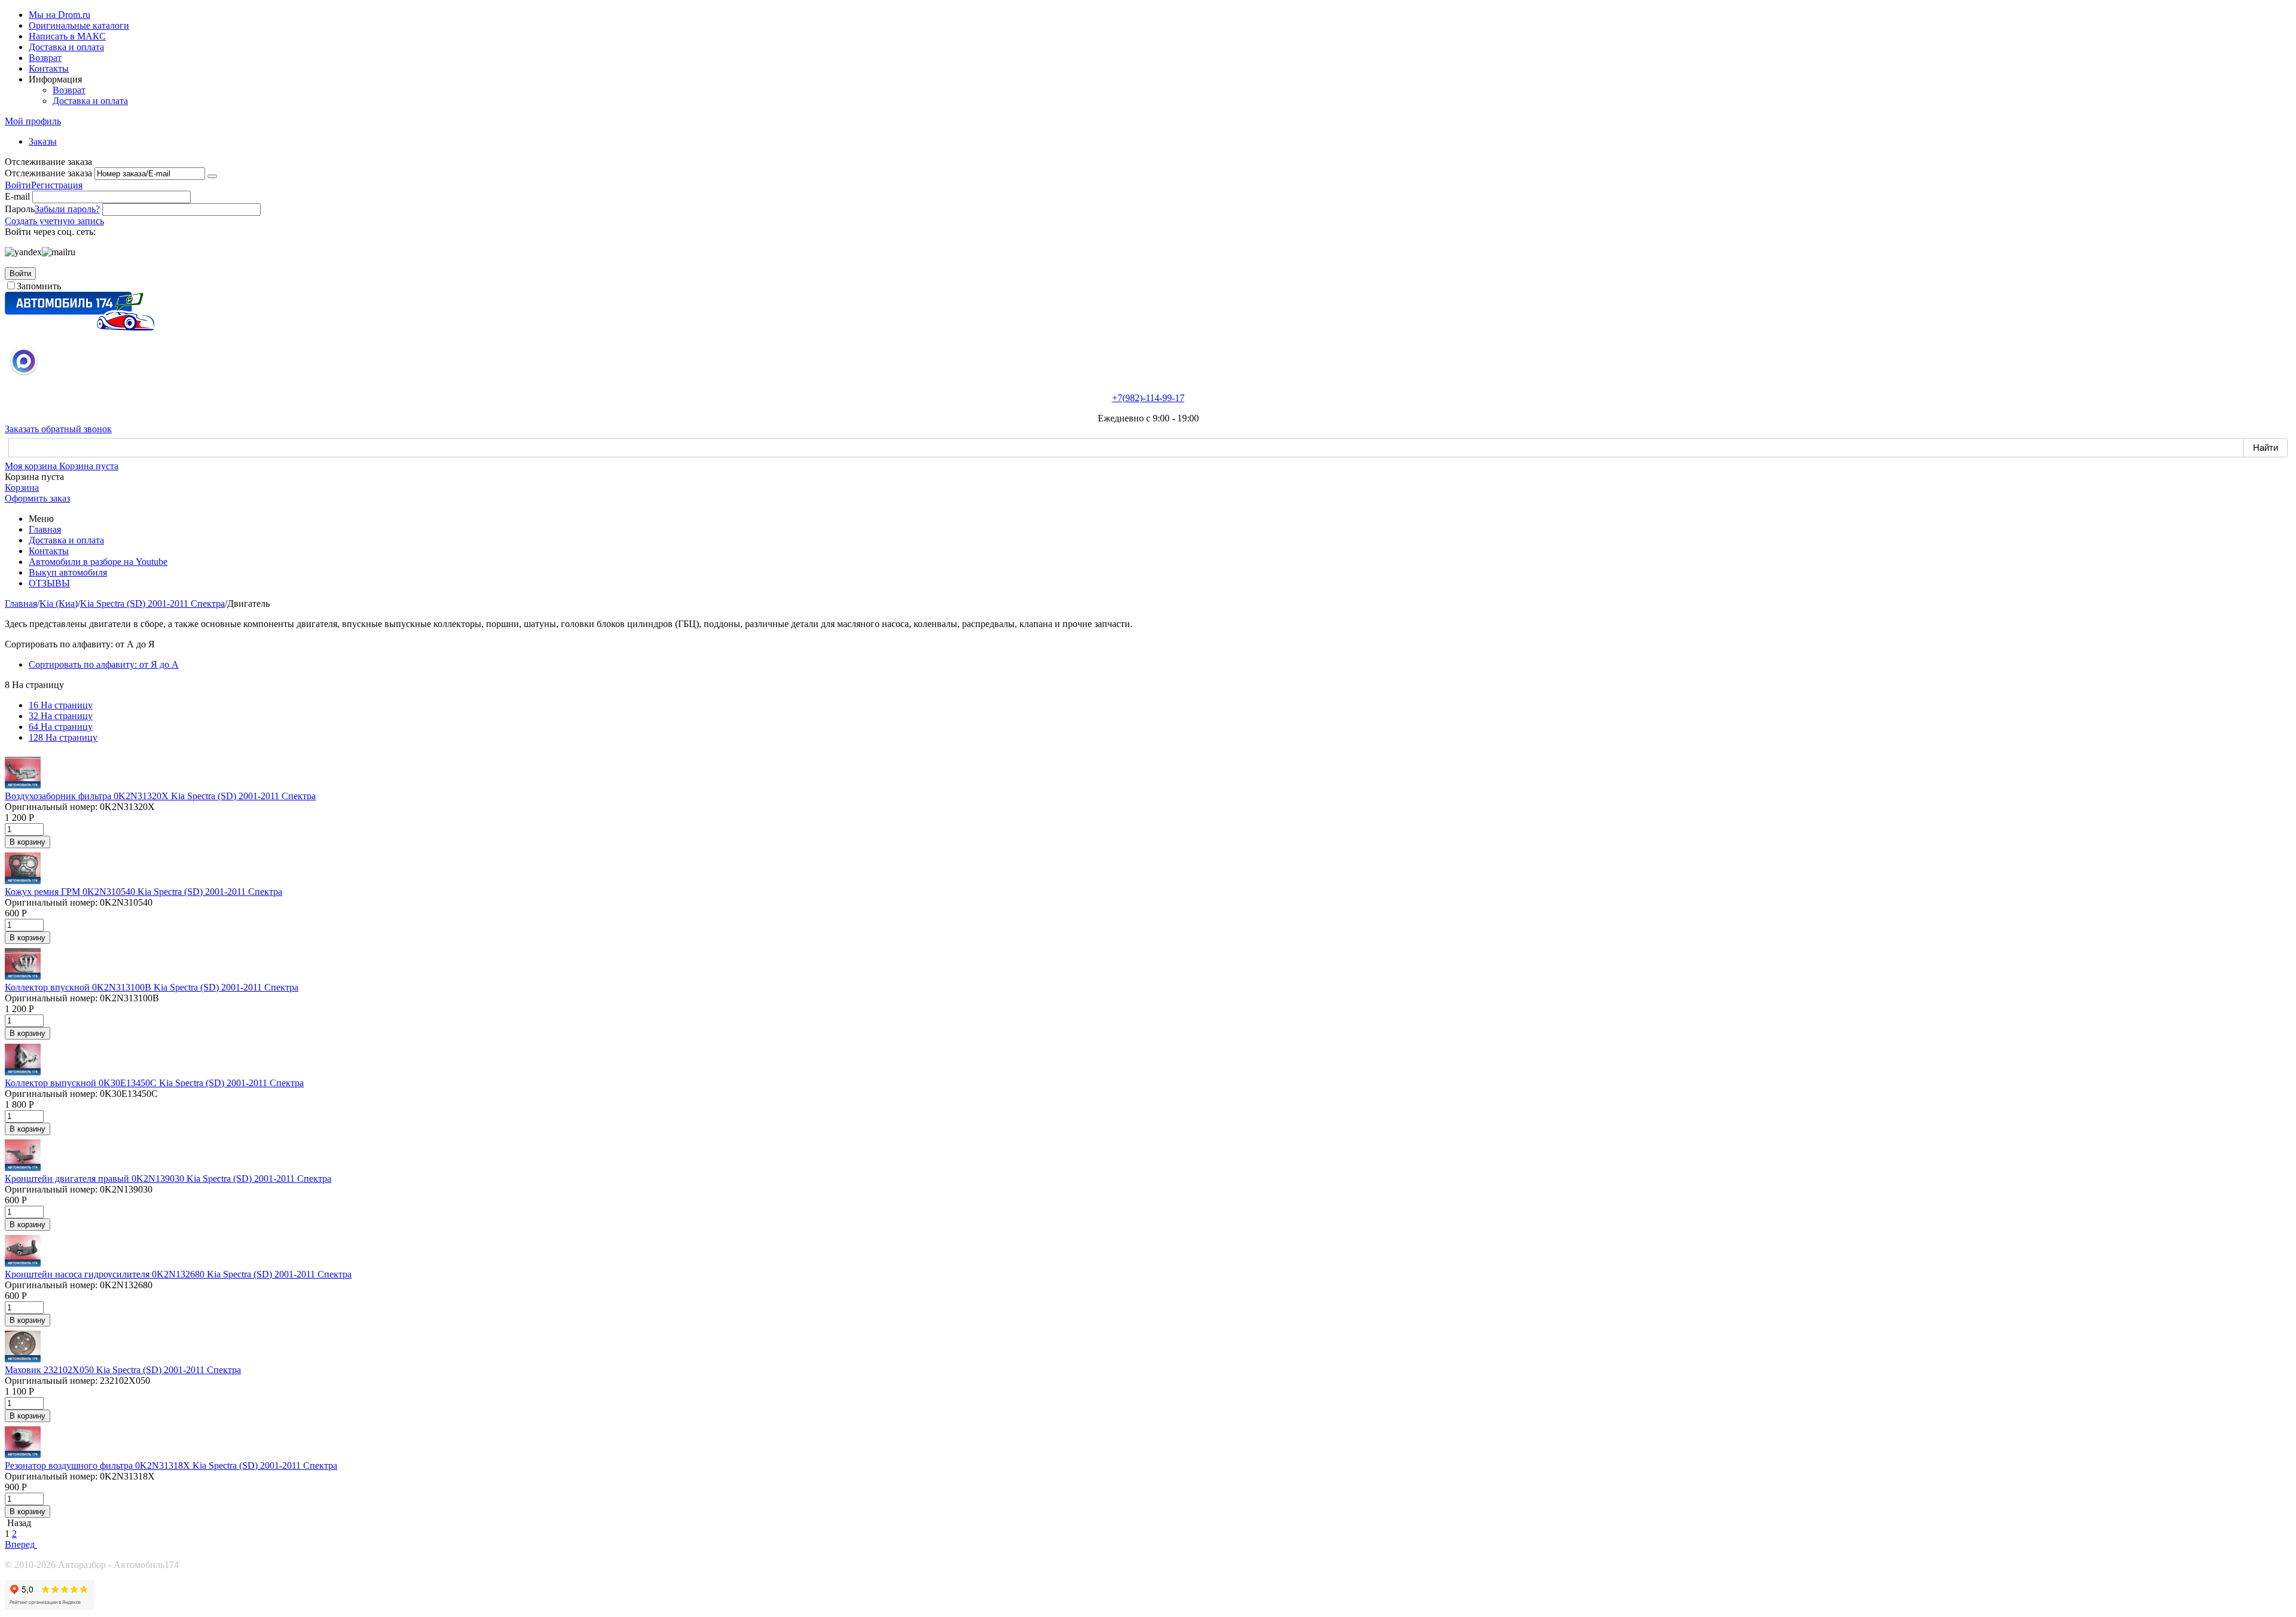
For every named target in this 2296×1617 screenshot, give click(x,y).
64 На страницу (61, 727)
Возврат (45, 58)
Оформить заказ (37, 498)
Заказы (43, 141)
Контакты (49, 68)
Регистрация (57, 185)
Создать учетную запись (54, 221)
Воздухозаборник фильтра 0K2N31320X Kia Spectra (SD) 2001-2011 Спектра (160, 796)
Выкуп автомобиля (68, 572)
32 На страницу (61, 716)
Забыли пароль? (67, 209)
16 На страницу (61, 705)
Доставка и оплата (66, 47)
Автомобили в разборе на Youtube (98, 562)
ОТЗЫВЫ (49, 583)
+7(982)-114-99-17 (1148, 398)
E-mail (17, 196)
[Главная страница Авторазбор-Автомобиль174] (80, 327)
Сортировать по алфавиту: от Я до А (104, 664)
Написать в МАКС (67, 36)
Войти (18, 185)
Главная (45, 529)
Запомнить (39, 286)
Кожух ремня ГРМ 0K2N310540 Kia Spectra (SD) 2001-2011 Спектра (143, 892)
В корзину (28, 842)
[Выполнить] (212, 176)
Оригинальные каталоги (79, 25)
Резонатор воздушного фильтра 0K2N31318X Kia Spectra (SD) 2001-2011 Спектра (171, 1465)
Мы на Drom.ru (59, 15)
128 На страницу (63, 737)
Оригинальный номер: (51, 807)
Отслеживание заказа (48, 173)
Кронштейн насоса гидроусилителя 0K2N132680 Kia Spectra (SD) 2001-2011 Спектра (178, 1274)
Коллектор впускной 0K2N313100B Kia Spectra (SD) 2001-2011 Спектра (152, 987)
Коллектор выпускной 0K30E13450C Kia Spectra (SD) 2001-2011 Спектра (154, 1083)
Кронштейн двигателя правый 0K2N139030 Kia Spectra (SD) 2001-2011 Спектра (168, 1179)
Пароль (20, 209)
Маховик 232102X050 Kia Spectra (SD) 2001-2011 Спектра (123, 1370)
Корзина (22, 487)
